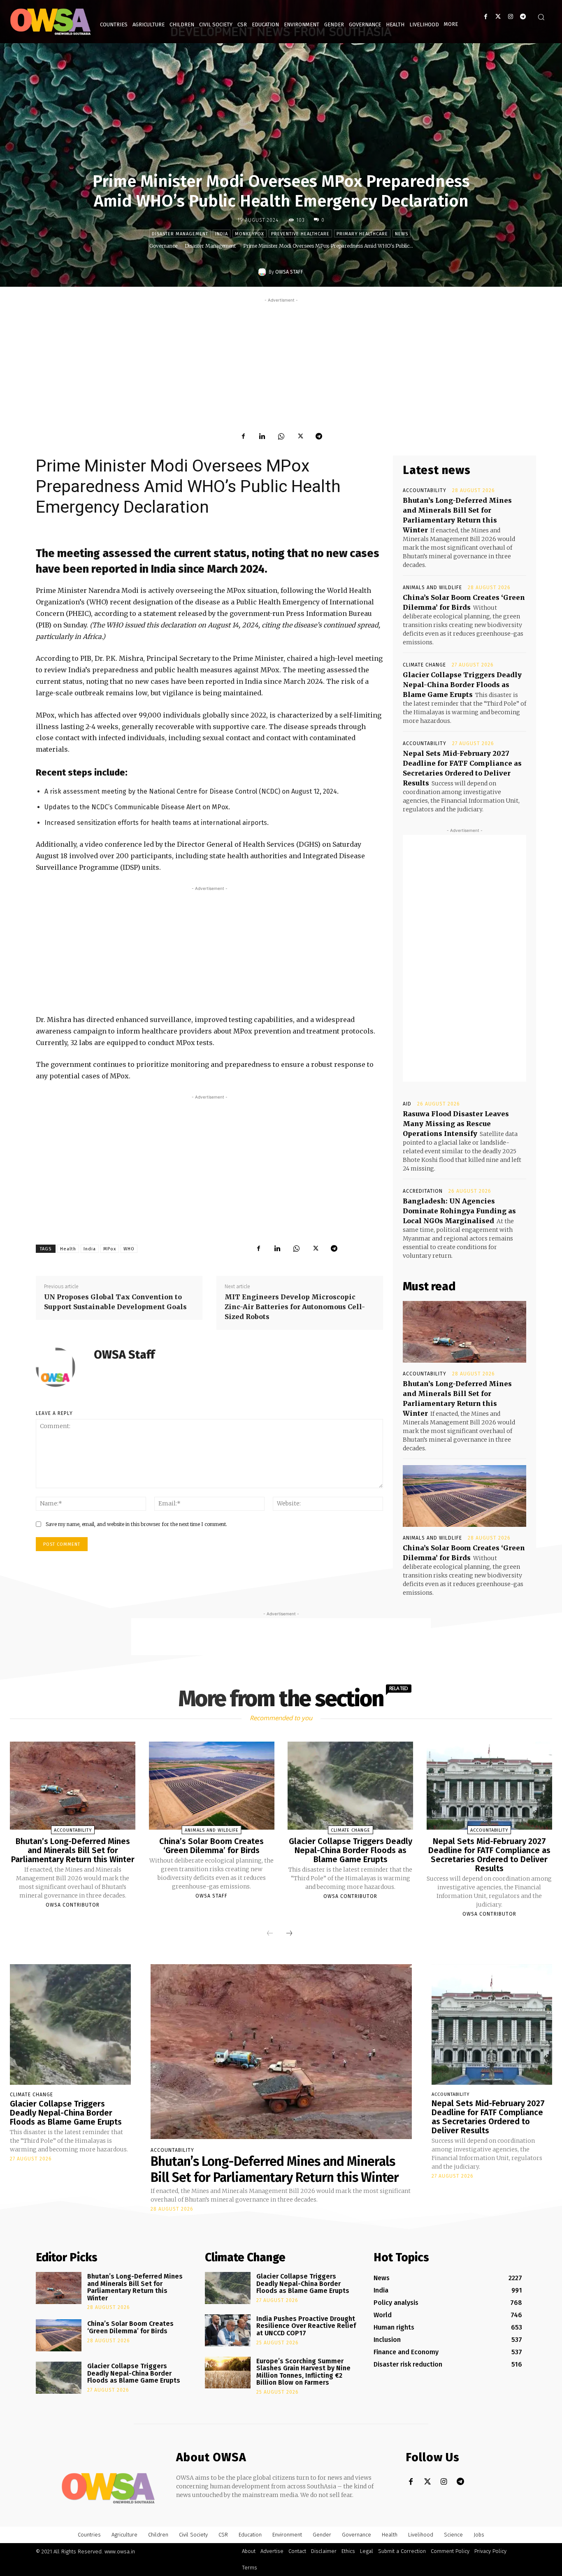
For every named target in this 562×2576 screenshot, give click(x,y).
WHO (129, 1249)
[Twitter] (498, 17)
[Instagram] (510, 17)
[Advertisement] (281, 362)
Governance (163, 246)
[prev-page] (270, 1933)
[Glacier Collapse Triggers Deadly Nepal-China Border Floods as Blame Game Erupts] (350, 1786)
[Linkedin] (262, 436)
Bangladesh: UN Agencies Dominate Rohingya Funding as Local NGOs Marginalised (459, 1211)
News (402, 234)
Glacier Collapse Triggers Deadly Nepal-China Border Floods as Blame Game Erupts (462, 685)
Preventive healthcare (300, 234)
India (222, 234)
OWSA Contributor (73, 1905)
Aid (407, 1104)
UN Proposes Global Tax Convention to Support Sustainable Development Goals (115, 1302)
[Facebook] (486, 17)
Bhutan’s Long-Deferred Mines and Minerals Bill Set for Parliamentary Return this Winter (73, 1850)
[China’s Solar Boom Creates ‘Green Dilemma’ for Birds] (464, 1496)
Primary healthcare (362, 234)
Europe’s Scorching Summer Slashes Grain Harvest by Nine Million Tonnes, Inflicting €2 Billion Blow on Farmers (303, 2372)
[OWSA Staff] (263, 272)
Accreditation (423, 1191)
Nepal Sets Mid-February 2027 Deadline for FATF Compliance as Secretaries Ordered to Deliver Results (489, 1855)
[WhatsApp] (281, 436)
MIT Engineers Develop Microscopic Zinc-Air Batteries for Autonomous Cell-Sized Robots (295, 1307)
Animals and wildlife (432, 588)
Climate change (424, 665)
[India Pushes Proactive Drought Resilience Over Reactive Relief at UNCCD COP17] (228, 2330)
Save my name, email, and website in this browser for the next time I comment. (136, 1524)
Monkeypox (250, 234)
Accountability (425, 490)
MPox (110, 1249)
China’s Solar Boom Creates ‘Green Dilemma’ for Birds (211, 1846)
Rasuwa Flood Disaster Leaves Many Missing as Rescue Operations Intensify (456, 1124)
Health (68, 1249)
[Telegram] (523, 17)
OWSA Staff (289, 272)
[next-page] (289, 1933)
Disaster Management (180, 234)
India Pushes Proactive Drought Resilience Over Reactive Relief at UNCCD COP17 (306, 2326)
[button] (541, 17)
